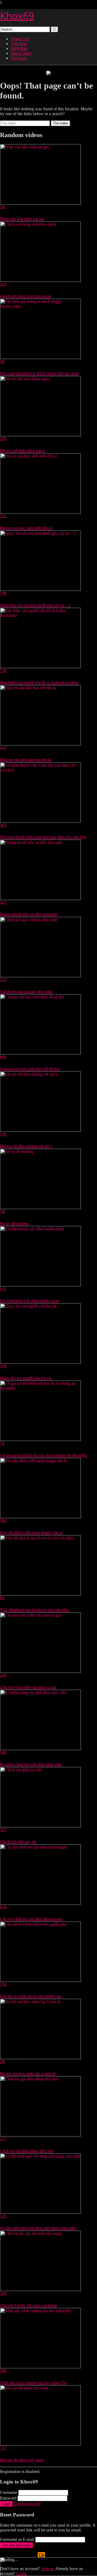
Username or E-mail (17, 2539)
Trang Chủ (20, 39)
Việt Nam (19, 44)
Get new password (17, 2545)
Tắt (41, 2555)
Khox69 (17, 16)
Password (8, 2498)
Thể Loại (19, 58)
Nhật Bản (19, 48)
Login (6, 2504)
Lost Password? (27, 2504)
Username (9, 2492)
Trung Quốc (21, 53)
